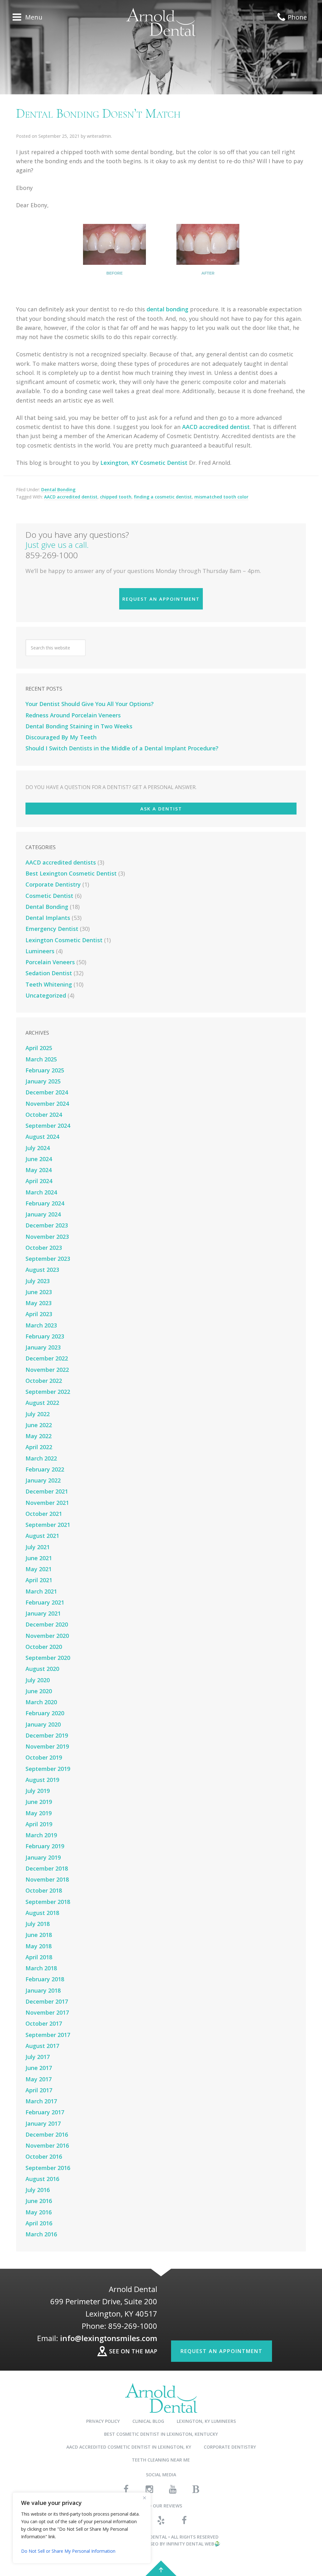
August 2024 (42, 1137)
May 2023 (39, 1303)
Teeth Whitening (49, 984)
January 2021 (43, 1613)
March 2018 (41, 1968)
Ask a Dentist (161, 809)
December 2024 (47, 1092)
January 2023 (43, 1347)
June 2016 (39, 2201)
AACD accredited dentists (61, 862)
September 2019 (48, 1769)
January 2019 (43, 1857)
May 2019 (39, 1813)
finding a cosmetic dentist (163, 497)
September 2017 (48, 2035)
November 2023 (47, 1237)
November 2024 (47, 1104)
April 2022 (39, 1447)
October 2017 (44, 2023)
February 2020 (45, 1713)
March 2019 (41, 1835)
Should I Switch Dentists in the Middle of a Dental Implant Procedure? (122, 748)
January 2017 (43, 2123)
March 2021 (41, 1591)
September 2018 (48, 1902)
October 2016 (44, 2156)
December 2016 (47, 2134)
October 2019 (44, 1757)
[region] (82, 2528)
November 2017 (47, 2012)
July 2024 (38, 1148)
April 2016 (39, 2223)
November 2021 (47, 1503)
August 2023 (42, 1270)
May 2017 (39, 2079)
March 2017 (41, 2101)
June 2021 (39, 1558)
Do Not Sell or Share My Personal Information (68, 2551)
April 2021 (39, 1580)
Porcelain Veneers (50, 962)
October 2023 (44, 1248)
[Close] (144, 2498)
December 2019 (47, 1735)
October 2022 (44, 1381)
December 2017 (47, 2001)
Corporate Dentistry (53, 884)
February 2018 (45, 1979)
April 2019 (39, 1824)
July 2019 (38, 1791)
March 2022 (41, 1458)
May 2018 (39, 1946)
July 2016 (38, 2190)
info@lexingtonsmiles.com (109, 2338)
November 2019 (47, 1746)
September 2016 (48, 2168)
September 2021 (48, 1525)
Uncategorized (46, 995)
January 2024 (43, 1214)
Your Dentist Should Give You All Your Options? (90, 704)
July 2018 (38, 1924)
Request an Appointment (161, 599)
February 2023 (45, 1336)
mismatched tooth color (221, 497)
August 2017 (42, 2046)
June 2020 (39, 1691)
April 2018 (39, 1957)
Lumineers (40, 951)
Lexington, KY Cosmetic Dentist (144, 463)
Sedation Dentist (49, 973)
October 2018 (44, 1890)
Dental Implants (48, 918)
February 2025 (45, 1070)
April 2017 (39, 2090)
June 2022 (39, 1425)
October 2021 (44, 1514)
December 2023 (47, 1225)
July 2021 (38, 1547)
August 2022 (42, 1403)
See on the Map (133, 2351)
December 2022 (47, 1358)
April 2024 (39, 1181)
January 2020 (43, 1724)
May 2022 (39, 1436)
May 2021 (39, 1569)
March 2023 (41, 1325)
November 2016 (47, 2145)
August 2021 (42, 1536)
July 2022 (38, 1414)
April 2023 (39, 1314)
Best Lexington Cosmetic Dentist (71, 873)
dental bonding (167, 309)
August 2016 (42, 2179)
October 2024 (44, 1115)
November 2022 (47, 1370)
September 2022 (48, 1392)
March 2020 (41, 1702)
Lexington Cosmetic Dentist (64, 940)
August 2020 (42, 1669)
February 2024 (45, 1203)
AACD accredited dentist (216, 427)
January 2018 (43, 1990)
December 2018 (47, 1868)
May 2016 (39, 2212)
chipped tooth (116, 497)
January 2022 (43, 1480)
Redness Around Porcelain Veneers (73, 715)
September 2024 (48, 1126)
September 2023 (48, 1259)
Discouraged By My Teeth (61, 737)
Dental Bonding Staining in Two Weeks (79, 726)
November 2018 (47, 1879)
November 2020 (47, 1636)
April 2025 (39, 1048)
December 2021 (47, 1491)
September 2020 (48, 1658)
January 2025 (43, 1081)
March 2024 (41, 1192)
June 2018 (39, 1935)
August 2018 (42, 1913)
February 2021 (45, 1602)
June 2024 (39, 1159)
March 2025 (41, 1059)
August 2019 (42, 1780)
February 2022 (45, 1469)
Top (161, 2568)
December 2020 (47, 1624)
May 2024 (39, 1170)
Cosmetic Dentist (49, 896)
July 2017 (38, 2057)
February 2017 (45, 2112)
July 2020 (38, 1680)
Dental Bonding (58, 490)
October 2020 (44, 1647)
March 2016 (41, 2234)
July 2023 (38, 1281)
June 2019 (39, 1802)
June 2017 (39, 2068)
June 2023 (39, 1292)
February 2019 (45, 1846)
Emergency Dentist (52, 929)
